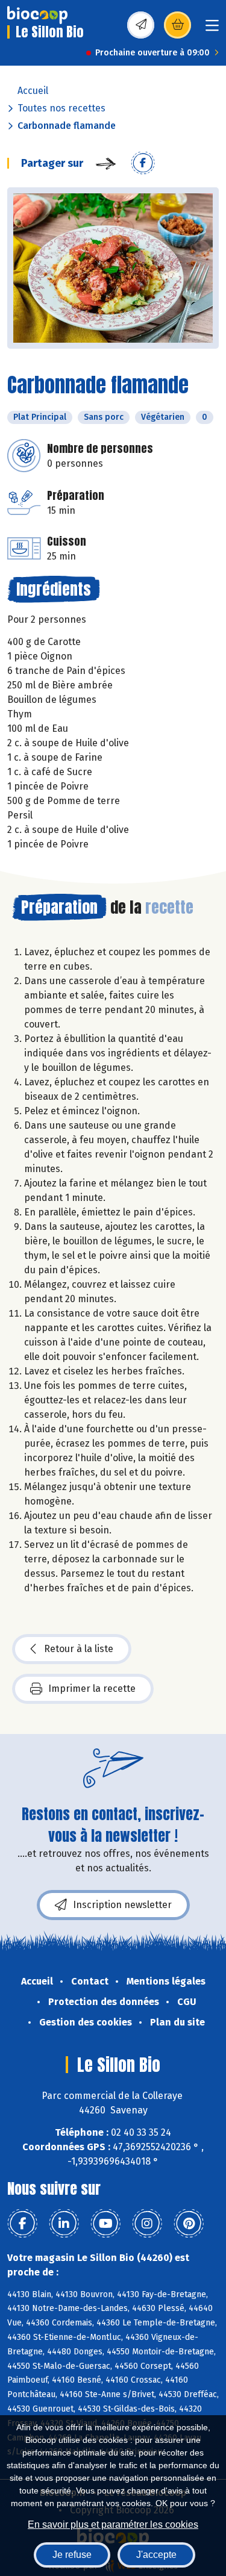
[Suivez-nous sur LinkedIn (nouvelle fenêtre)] (64, 2224)
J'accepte (156, 2555)
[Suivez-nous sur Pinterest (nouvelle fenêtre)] (189, 2224)
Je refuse (72, 2555)
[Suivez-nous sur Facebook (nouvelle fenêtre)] (22, 2224)
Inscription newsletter (122, 1905)
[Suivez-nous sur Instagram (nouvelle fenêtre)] (147, 2224)
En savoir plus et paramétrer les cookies (113, 2525)
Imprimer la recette (92, 1689)
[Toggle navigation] (212, 29)
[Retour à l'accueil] (37, 15)
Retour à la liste (79, 1649)
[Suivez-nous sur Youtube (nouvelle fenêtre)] (105, 2224)
